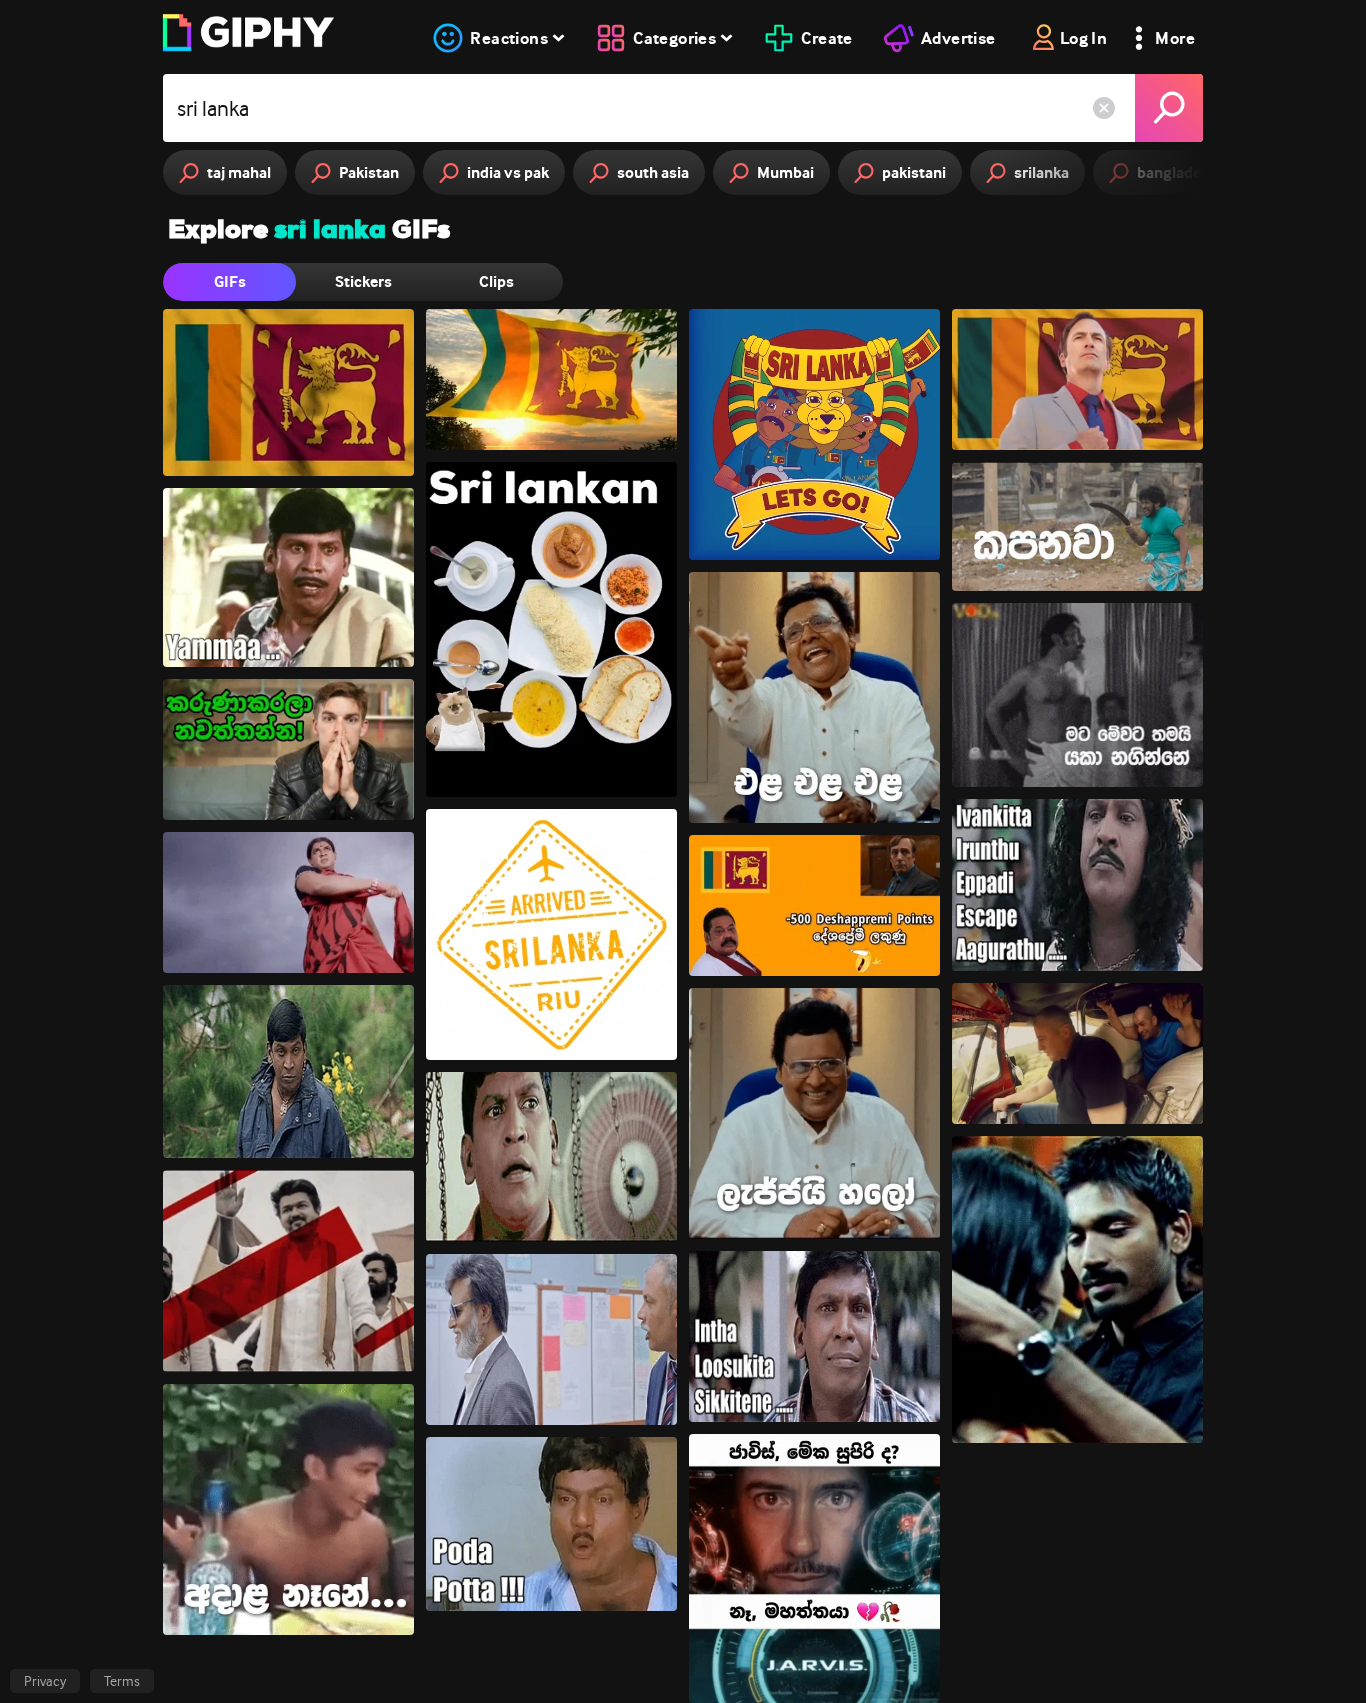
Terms (122, 1681)
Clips (496, 281)
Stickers (363, 281)
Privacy (45, 1681)
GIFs (230, 281)
